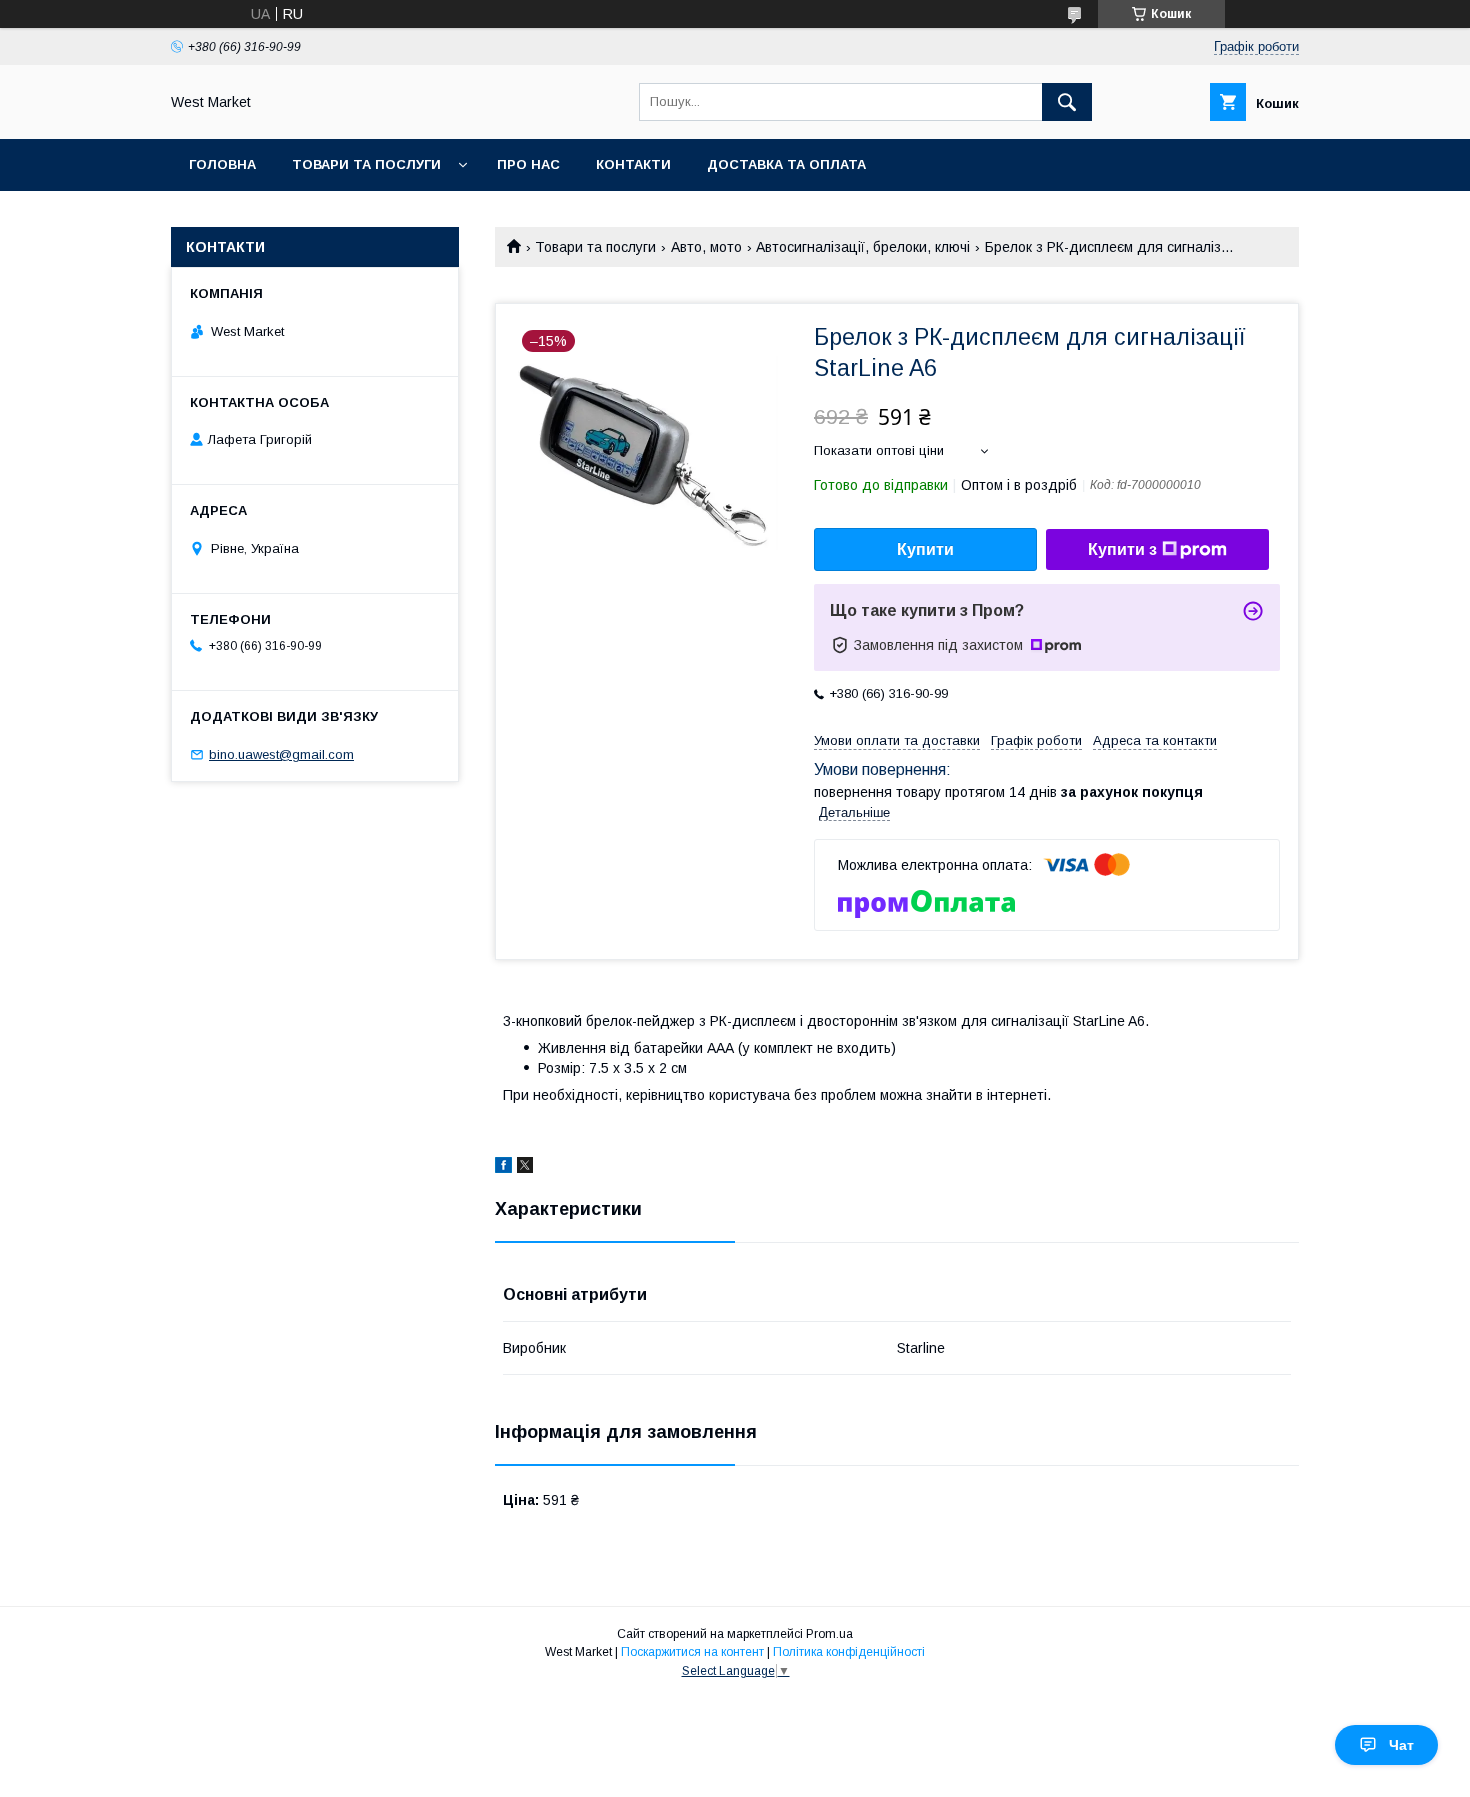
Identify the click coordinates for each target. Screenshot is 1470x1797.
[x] (525, 1168)
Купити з (1122, 549)
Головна (222, 164)
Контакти (633, 164)
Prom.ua (829, 1634)
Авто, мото (706, 247)
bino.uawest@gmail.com (281, 754)
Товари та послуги (366, 164)
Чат (1401, 1745)
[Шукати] (1067, 102)
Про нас (528, 164)
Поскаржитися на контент (692, 1652)
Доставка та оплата (786, 164)
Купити (925, 549)
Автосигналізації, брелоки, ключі (863, 247)
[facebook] (503, 1168)
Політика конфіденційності (849, 1652)
